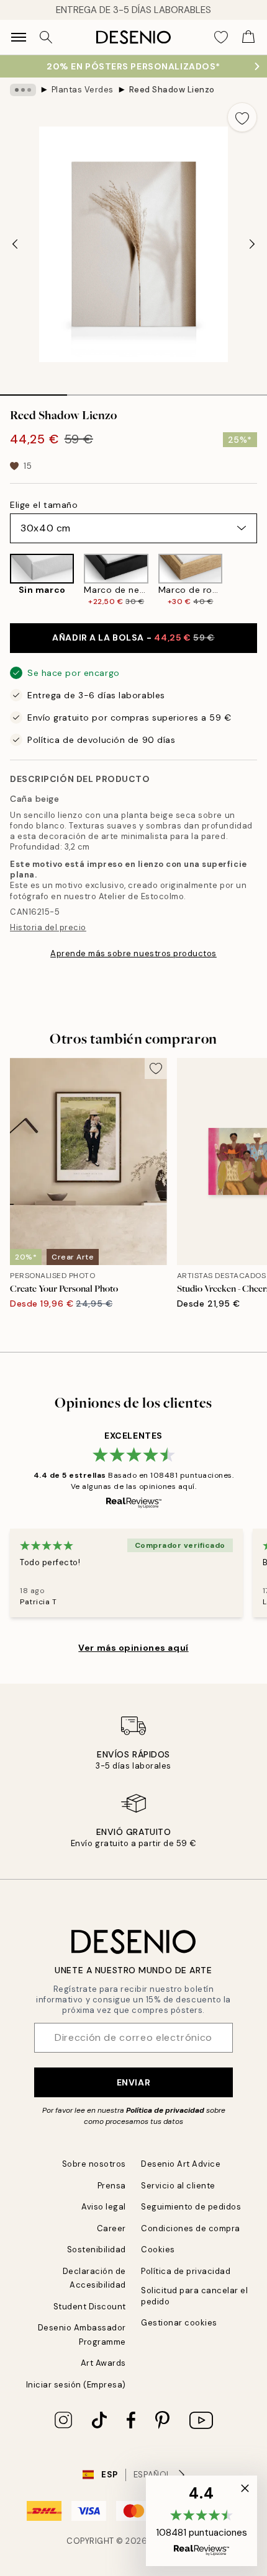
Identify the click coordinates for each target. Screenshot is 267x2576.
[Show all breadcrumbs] (23, 90)
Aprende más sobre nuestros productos (133, 953)
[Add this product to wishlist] (242, 117)
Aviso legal (104, 2207)
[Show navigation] (19, 37)
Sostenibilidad (97, 2250)
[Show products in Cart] (248, 37)
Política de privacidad (165, 2110)
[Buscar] (46, 37)
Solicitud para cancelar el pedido (195, 2296)
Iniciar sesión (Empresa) (76, 2385)
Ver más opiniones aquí (133, 1648)
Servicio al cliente (178, 2186)
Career (111, 2228)
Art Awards (103, 2363)
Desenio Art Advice (181, 2164)
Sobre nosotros (94, 2164)
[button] (201, 2521)
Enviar (133, 2082)
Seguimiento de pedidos (191, 2207)
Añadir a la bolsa (133, 637)
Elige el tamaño (44, 505)
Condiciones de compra (191, 2228)
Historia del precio (48, 927)
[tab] (34, 391)
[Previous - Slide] (15, 244)
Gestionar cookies (179, 2323)
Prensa (112, 2186)
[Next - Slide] (252, 244)
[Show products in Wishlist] (221, 37)
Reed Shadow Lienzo (172, 90)
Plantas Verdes (83, 90)
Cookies (158, 2250)
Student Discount (90, 2307)
